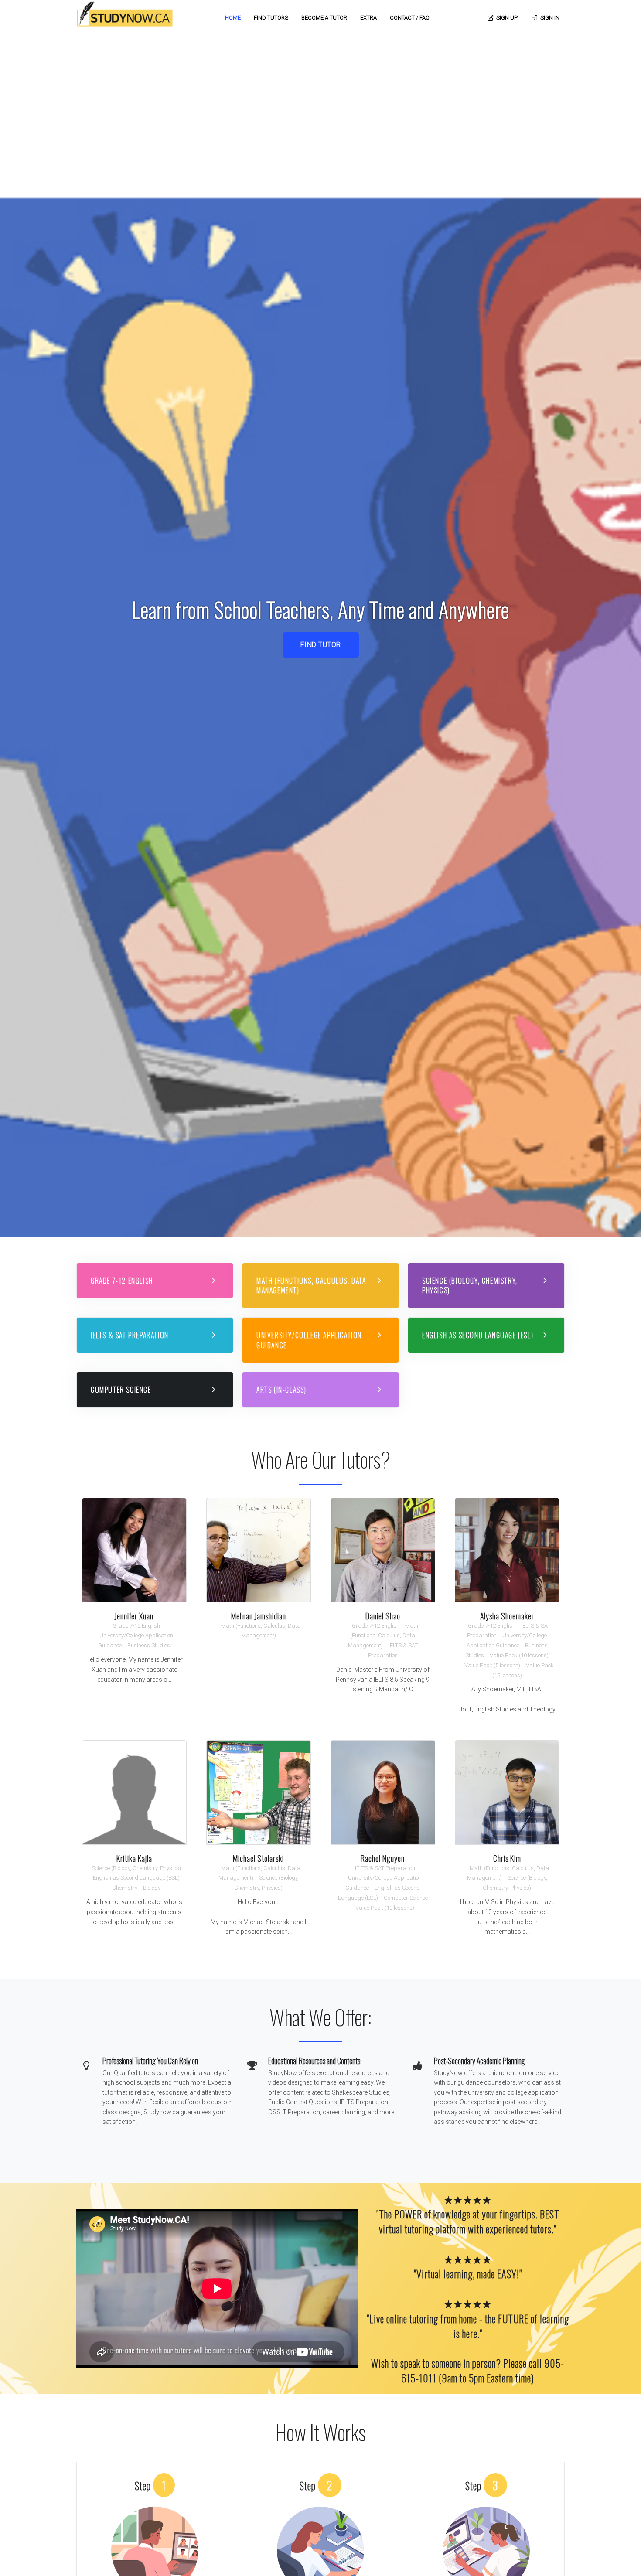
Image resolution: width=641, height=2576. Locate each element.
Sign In (550, 18)
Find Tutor (321, 645)
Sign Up (507, 18)
